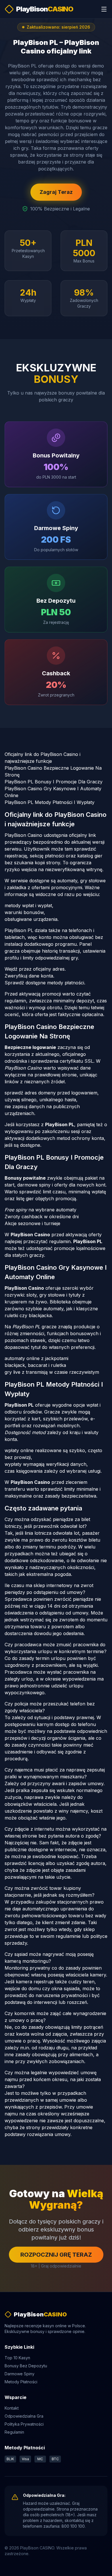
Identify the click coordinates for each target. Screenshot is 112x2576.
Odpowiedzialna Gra (24, 2416)
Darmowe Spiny (20, 2374)
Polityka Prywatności (24, 2424)
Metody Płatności (21, 2382)
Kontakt (12, 2408)
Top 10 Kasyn (17, 2358)
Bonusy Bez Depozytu (26, 2366)
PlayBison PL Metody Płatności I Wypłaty (50, 802)
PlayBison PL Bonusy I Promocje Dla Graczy (54, 782)
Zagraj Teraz (56, 192)
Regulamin (14, 2432)
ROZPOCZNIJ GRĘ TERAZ (56, 2255)
